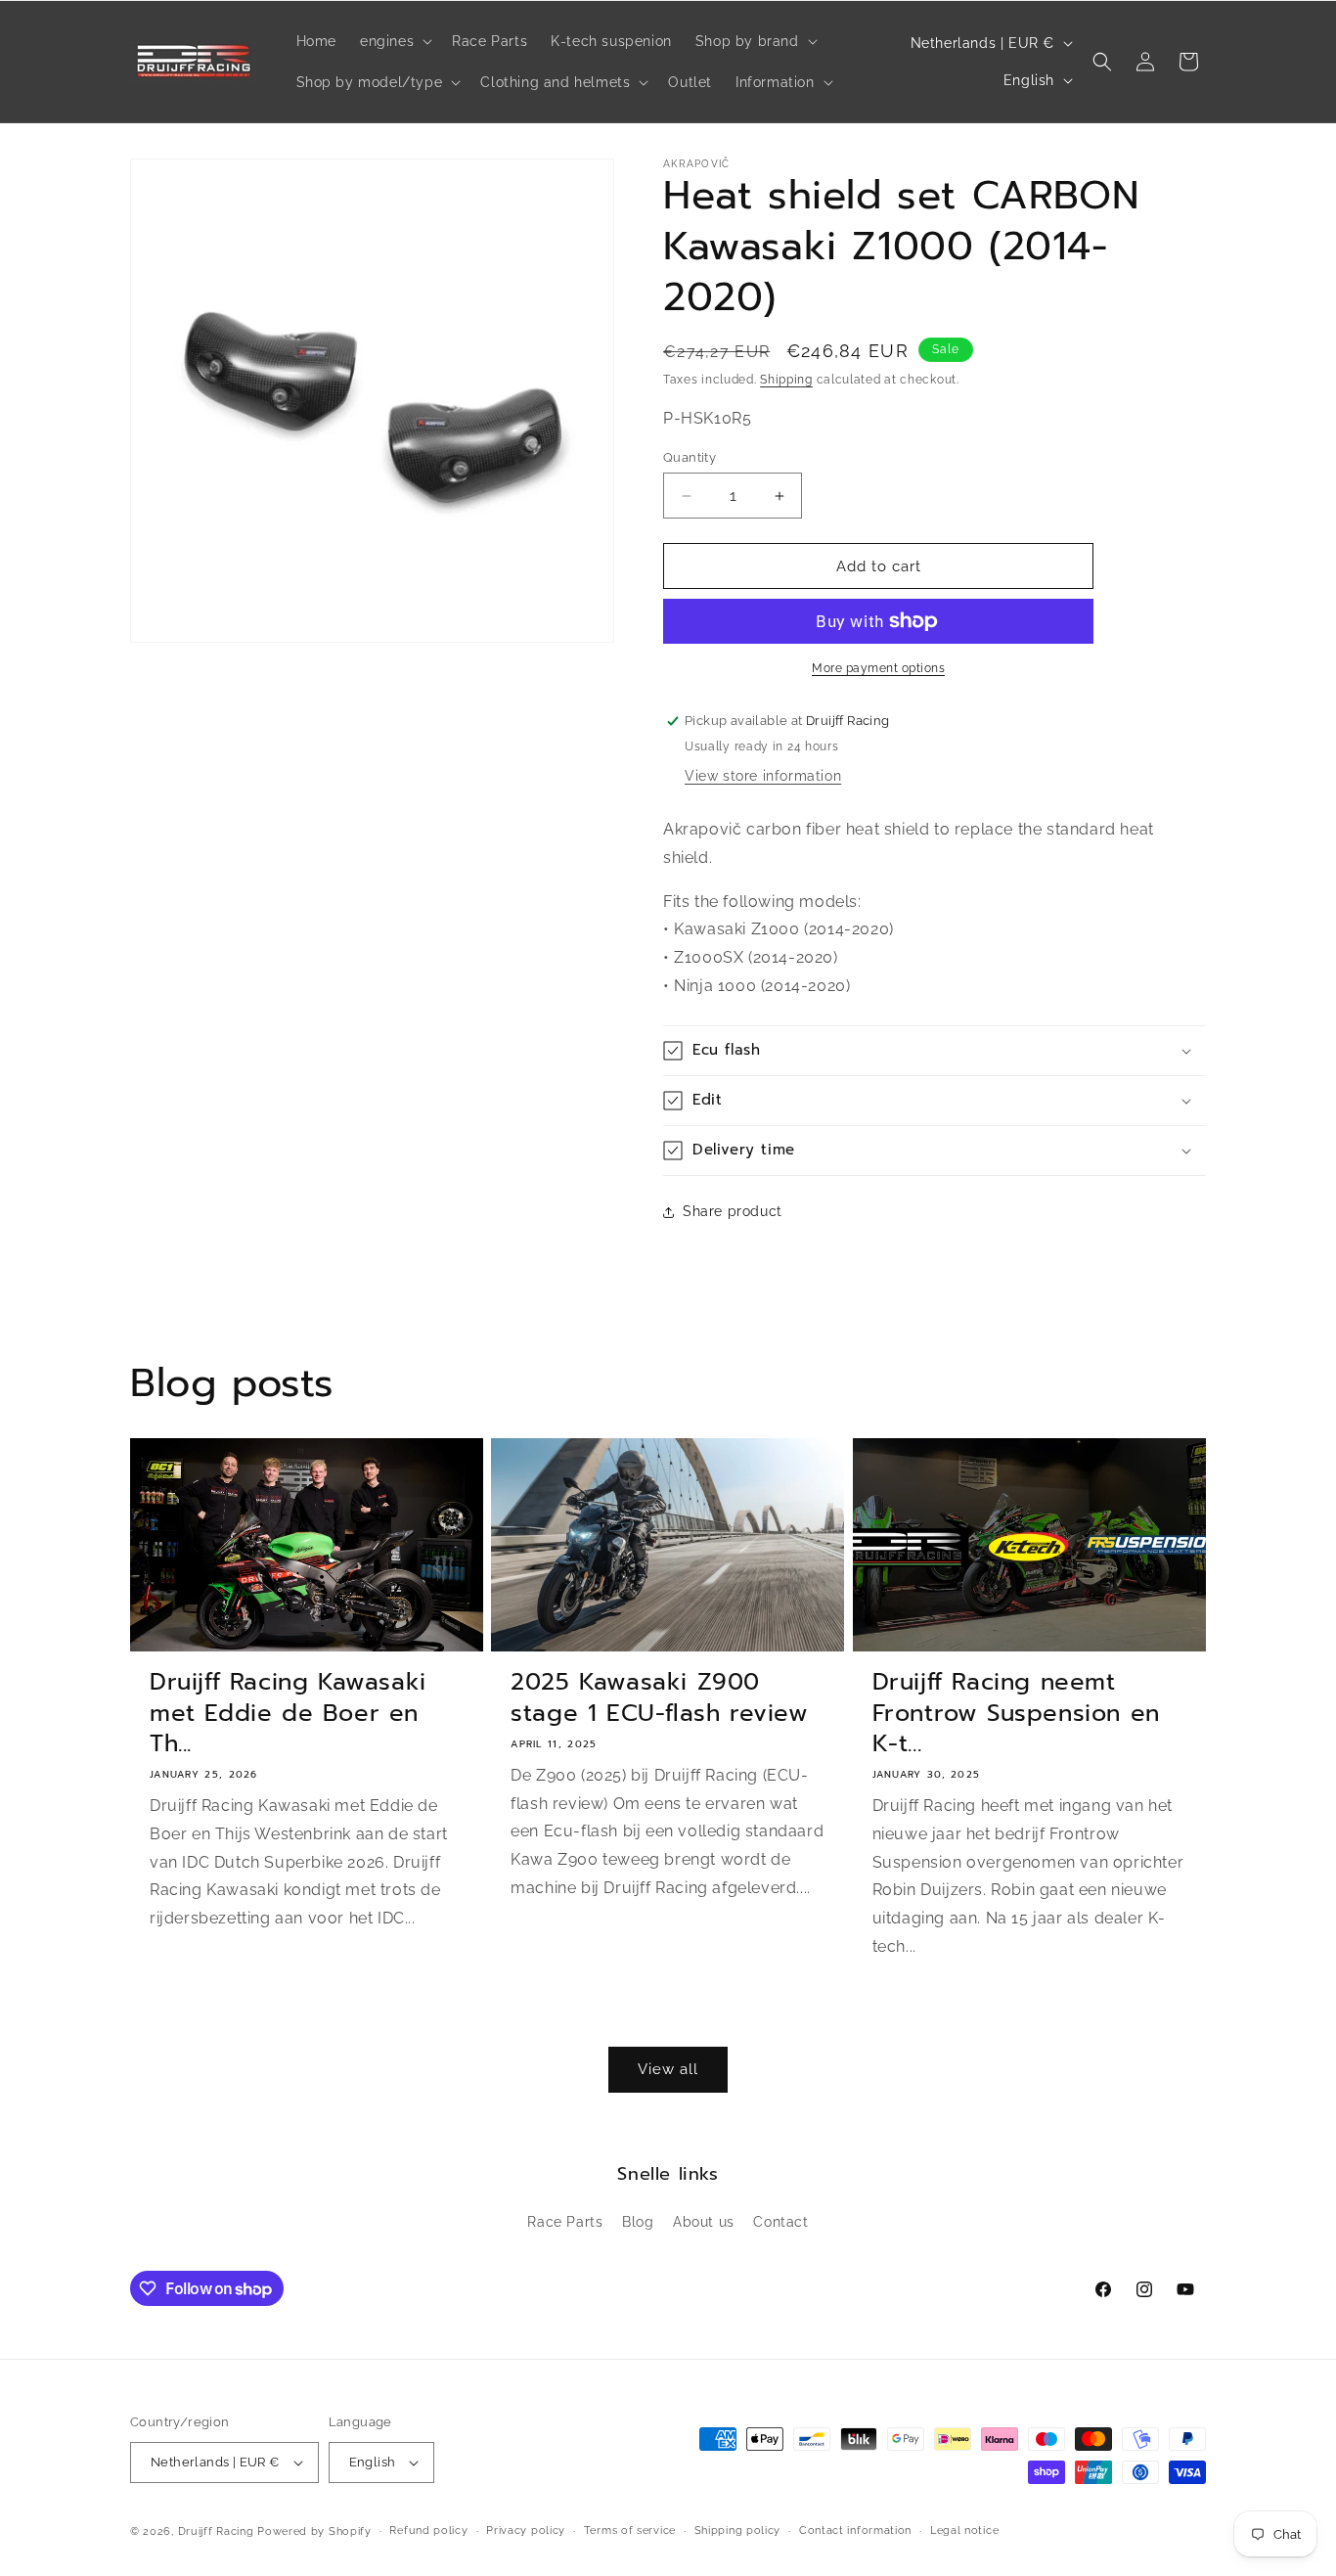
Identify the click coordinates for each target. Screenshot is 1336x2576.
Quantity (690, 457)
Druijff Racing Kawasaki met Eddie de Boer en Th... (288, 1713)
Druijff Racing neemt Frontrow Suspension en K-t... (1016, 1713)
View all (668, 2069)
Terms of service (630, 2531)
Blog (638, 2222)
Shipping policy (738, 2531)
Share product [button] (733, 1211)
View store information (763, 776)
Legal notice (964, 2531)
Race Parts (565, 2222)
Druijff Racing (216, 2531)
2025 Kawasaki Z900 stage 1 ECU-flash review (659, 1697)
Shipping (786, 380)
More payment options (878, 668)
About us (704, 2222)
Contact (780, 2222)
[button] (394, 41)
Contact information (855, 2531)
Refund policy (428, 2531)
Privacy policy (526, 2531)
